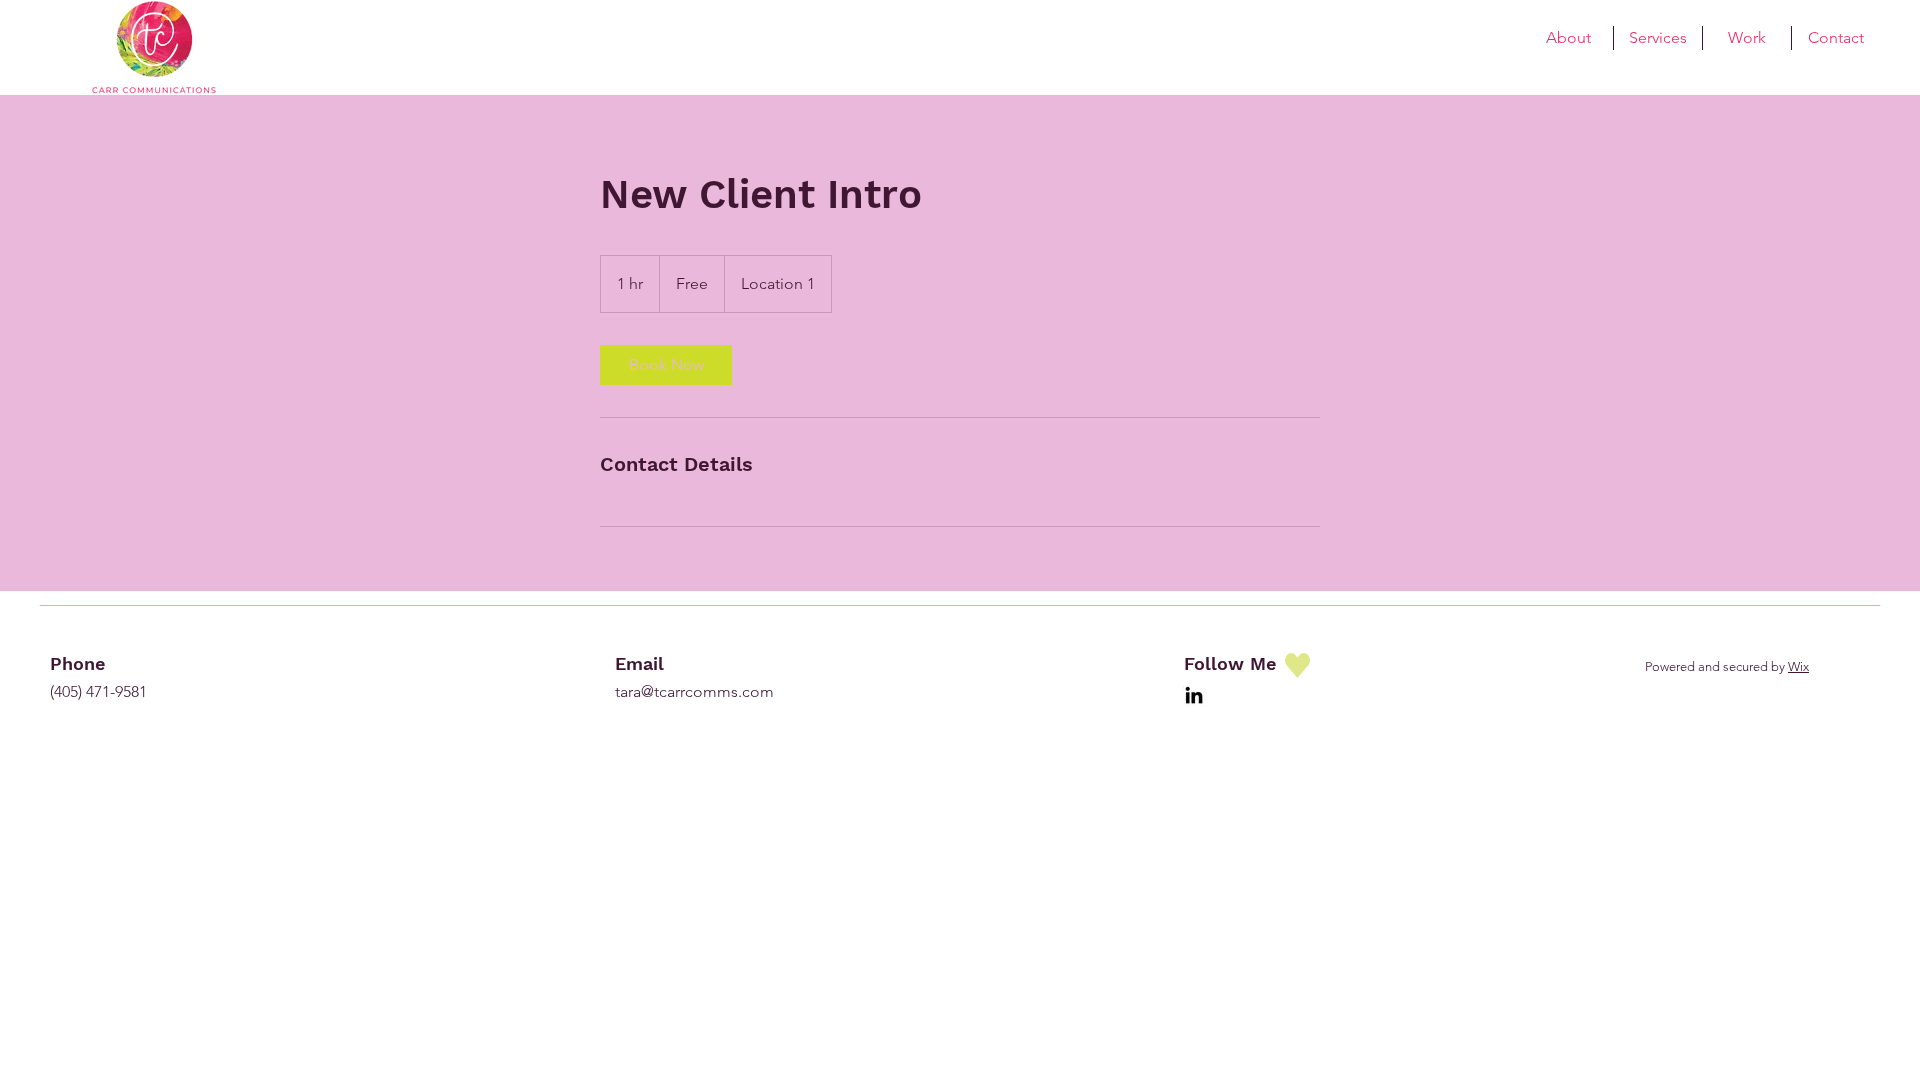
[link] (666, 365)
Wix (1798, 666)
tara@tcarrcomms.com (694, 691)
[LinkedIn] (1194, 695)
